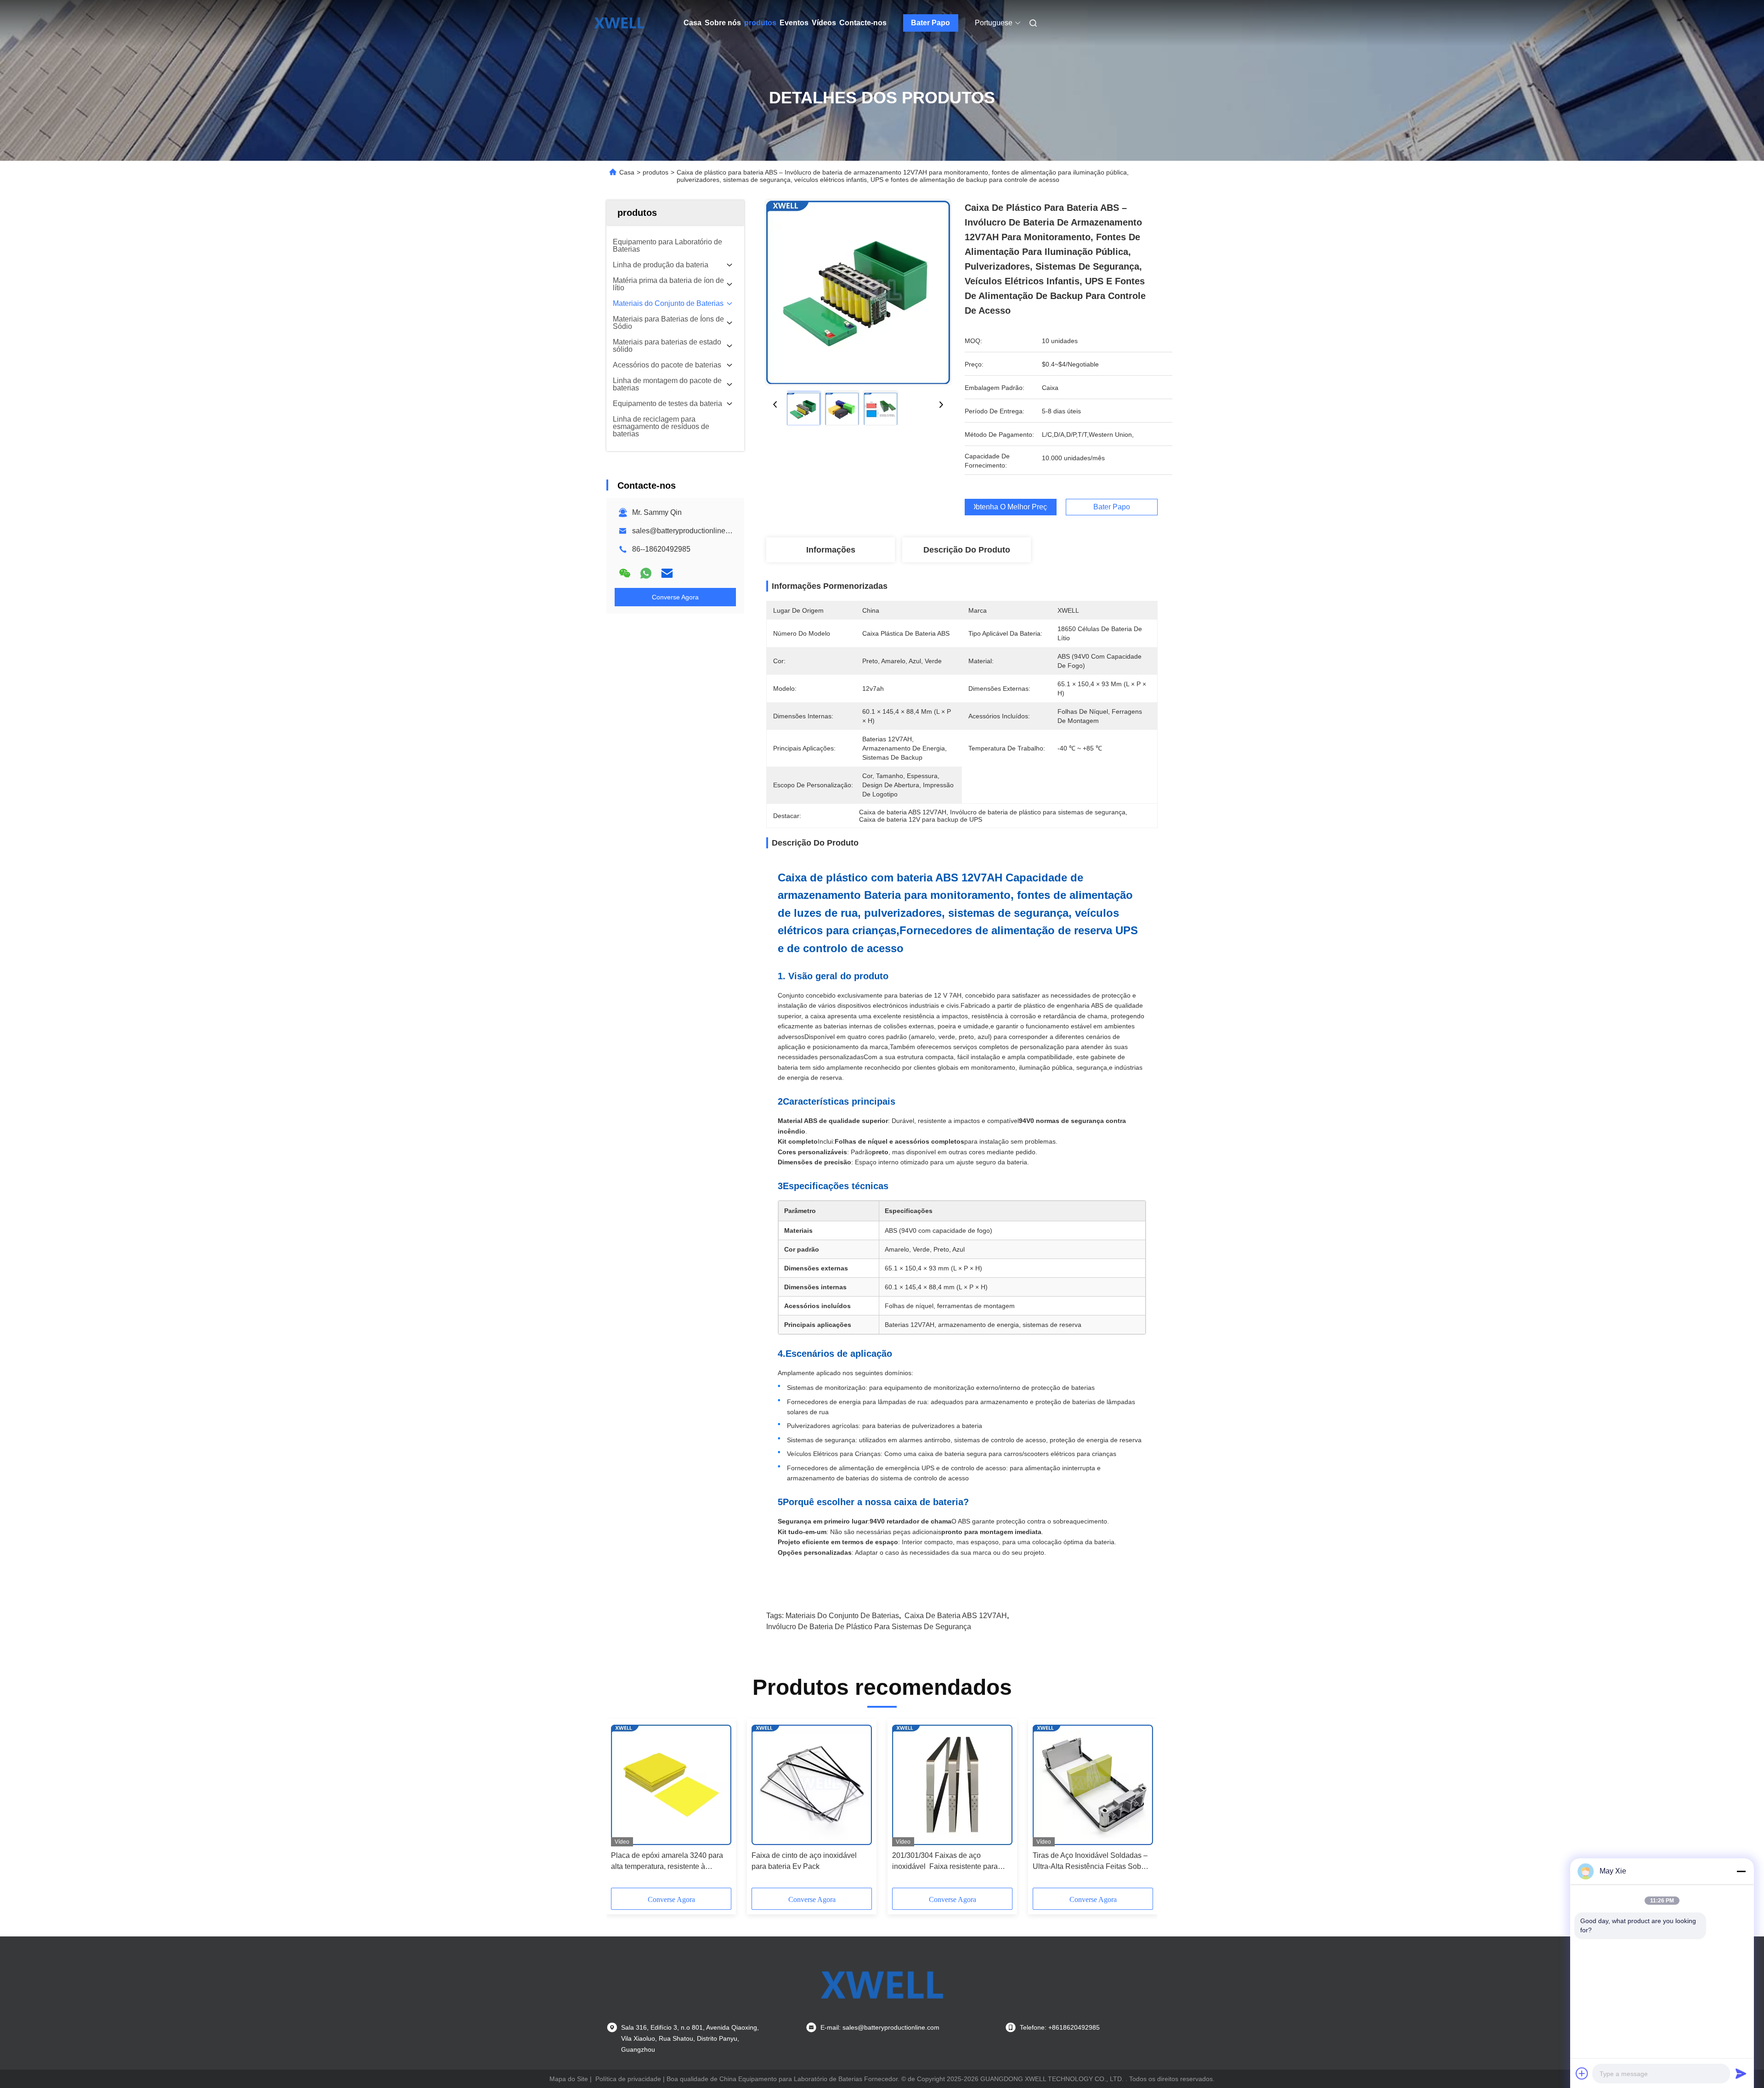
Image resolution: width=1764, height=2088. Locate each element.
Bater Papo (930, 23)
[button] (623, 1806)
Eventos (794, 23)
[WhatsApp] (646, 573)
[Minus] (1741, 1871)
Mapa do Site (569, 2079)
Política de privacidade (628, 2079)
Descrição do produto (967, 550)
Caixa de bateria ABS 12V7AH (956, 1616)
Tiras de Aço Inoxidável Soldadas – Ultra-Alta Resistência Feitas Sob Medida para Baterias (1090, 1862)
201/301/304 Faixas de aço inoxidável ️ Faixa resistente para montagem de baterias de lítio (945, 1862)
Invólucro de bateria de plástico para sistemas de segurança (869, 1627)
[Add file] (1582, 2073)
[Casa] (619, 23)
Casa (693, 23)
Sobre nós (723, 23)
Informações (831, 550)
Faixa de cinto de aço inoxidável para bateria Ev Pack (804, 1861)
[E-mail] (667, 573)
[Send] (1741, 2073)
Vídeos (824, 23)
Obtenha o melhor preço (1011, 507)
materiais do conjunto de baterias (842, 1616)
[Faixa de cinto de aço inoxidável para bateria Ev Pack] (812, 1785)
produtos (760, 23)
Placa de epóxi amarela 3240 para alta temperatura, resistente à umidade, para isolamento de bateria (670, 1862)
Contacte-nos (863, 23)
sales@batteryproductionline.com (687, 531)
